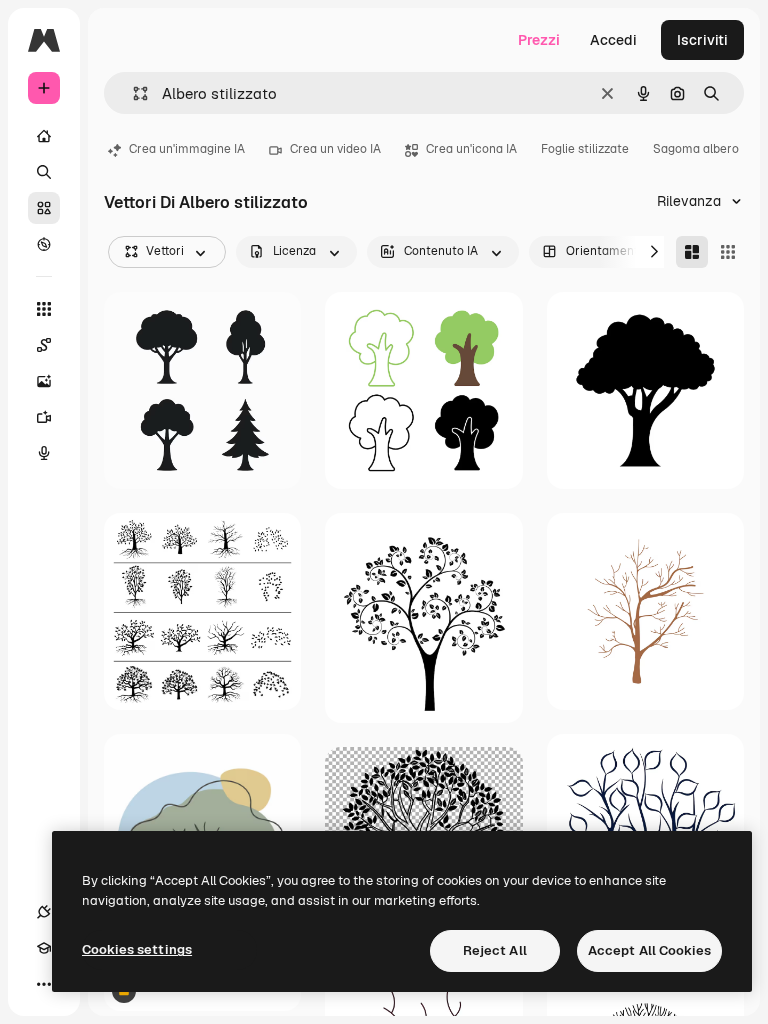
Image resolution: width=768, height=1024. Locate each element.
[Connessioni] (44, 912)
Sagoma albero (696, 149)
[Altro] (44, 984)
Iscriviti (702, 40)
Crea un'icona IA (471, 149)
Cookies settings (137, 949)
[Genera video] (44, 417)
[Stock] (44, 208)
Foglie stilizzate (585, 149)
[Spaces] (44, 345)
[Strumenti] (44, 309)
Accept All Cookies (649, 950)
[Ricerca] (44, 172)
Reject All (495, 950)
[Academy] (44, 948)
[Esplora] (44, 244)
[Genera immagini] (44, 381)
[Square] (728, 252)
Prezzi (539, 40)
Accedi (613, 40)
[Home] (44, 136)
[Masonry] (692, 252)
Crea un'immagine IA (187, 149)
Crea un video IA (335, 149)
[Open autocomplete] (132, 93)
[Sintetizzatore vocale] (44, 453)
